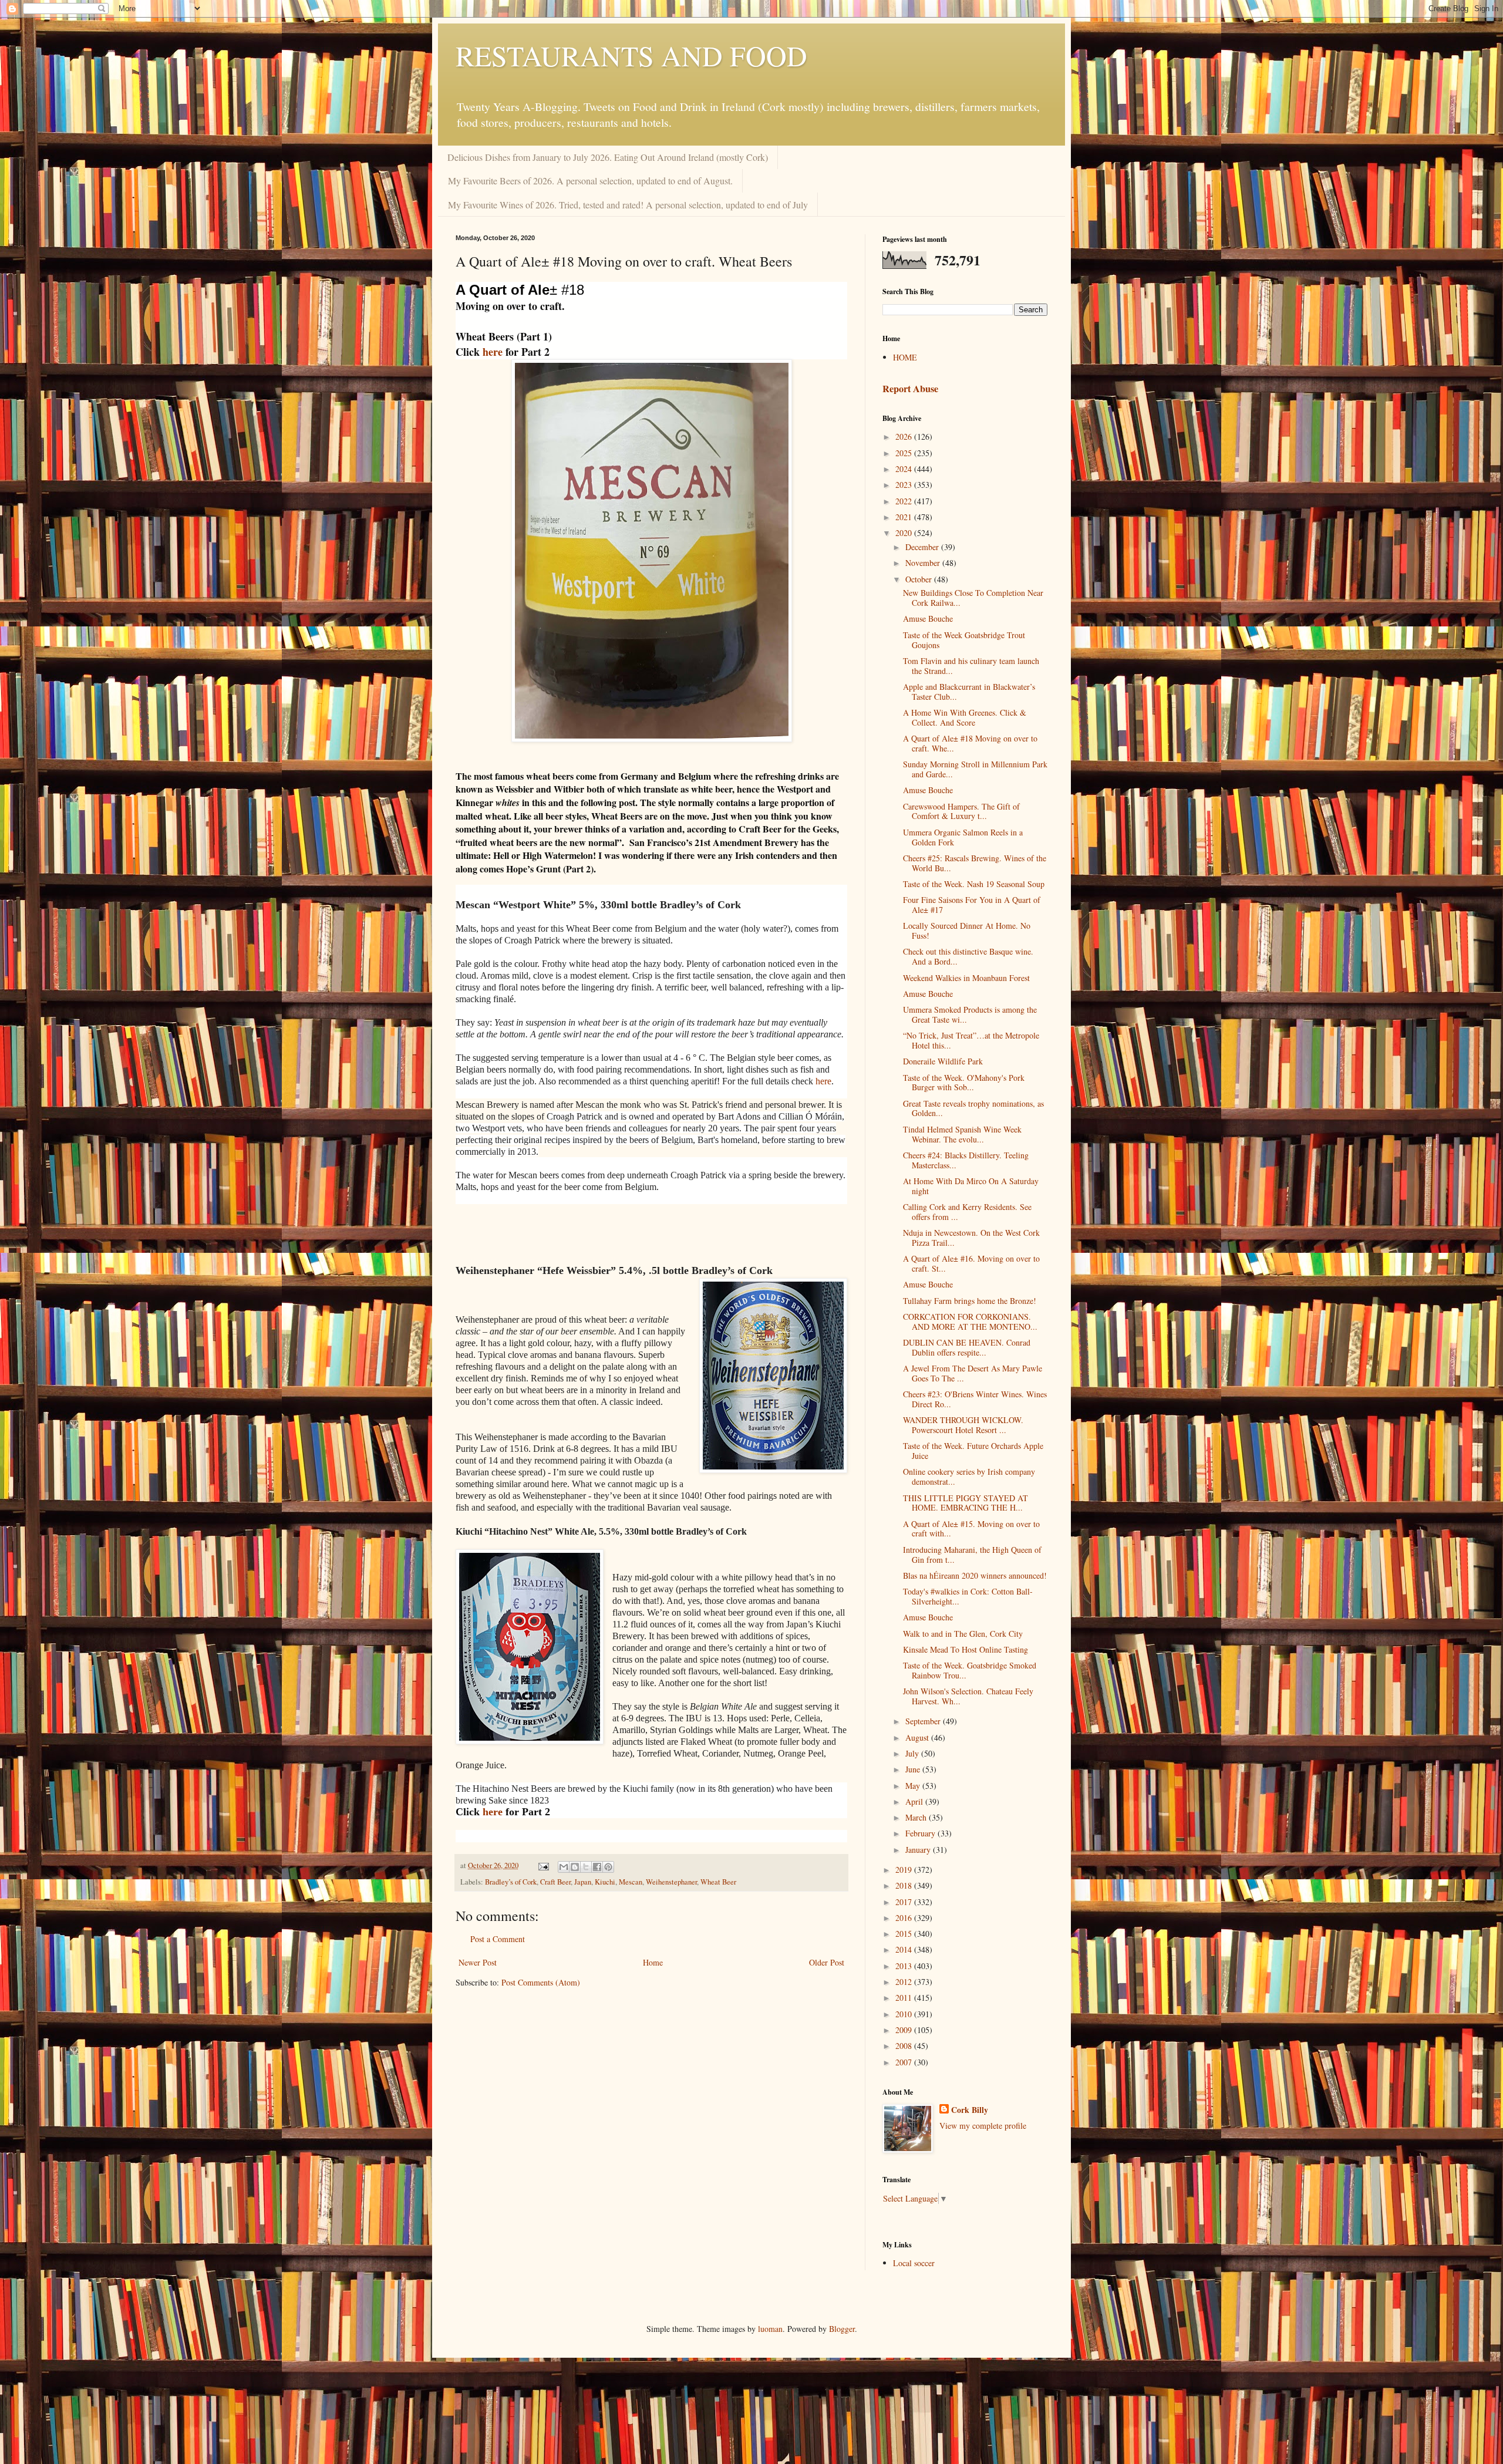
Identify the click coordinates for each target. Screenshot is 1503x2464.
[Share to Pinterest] (608, 1867)
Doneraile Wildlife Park (943, 1061)
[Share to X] (586, 1867)
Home (653, 1962)
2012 (905, 1982)
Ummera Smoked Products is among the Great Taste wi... (970, 1014)
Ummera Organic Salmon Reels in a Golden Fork (963, 837)
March (917, 1817)
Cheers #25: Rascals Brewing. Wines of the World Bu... (975, 863)
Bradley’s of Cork (511, 1882)
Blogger (842, 2329)
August (918, 1737)
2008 (905, 2046)
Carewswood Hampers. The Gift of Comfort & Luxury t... (961, 811)
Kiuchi (605, 1882)
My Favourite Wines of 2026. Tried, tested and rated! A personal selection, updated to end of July (628, 205)
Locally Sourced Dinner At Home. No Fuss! (967, 931)
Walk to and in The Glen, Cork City (963, 1634)
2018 (905, 1885)
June (914, 1769)
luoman (770, 2329)
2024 (905, 469)
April (915, 1801)
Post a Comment (498, 1939)
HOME (905, 357)
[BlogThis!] (575, 1867)
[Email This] (564, 1867)
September (924, 1721)
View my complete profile (983, 2126)
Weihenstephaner (671, 1882)
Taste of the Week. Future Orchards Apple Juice (973, 1451)
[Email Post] (543, 1865)
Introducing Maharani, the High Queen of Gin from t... (972, 1555)
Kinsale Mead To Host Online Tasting (966, 1649)
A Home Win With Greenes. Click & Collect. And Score (965, 717)
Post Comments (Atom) (541, 1982)
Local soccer (914, 2263)
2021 (905, 517)
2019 (905, 1870)
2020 (905, 533)
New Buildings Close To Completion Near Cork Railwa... (973, 598)
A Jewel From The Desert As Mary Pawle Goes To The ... (973, 1373)
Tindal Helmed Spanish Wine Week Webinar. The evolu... (962, 1134)
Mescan (631, 1882)
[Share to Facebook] (597, 1867)
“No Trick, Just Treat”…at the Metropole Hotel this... (971, 1040)
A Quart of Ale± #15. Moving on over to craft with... (971, 1529)
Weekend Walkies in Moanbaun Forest (966, 978)
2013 (905, 1966)
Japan (583, 1882)
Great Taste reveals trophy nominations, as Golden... (973, 1108)
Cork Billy (970, 2110)
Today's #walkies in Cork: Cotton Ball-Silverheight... (968, 1596)
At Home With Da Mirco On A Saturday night (971, 1186)
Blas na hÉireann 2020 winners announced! (975, 1575)
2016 (905, 1918)
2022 (905, 501)
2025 (905, 453)
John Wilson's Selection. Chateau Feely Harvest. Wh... (968, 1696)
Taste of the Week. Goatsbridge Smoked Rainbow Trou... (970, 1670)
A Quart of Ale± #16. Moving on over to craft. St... (971, 1263)
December (923, 547)
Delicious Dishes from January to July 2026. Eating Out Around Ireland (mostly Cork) (608, 157)
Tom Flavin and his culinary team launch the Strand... (971, 666)
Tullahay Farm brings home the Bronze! (970, 1301)
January (919, 1850)
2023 (905, 485)
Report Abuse (910, 389)
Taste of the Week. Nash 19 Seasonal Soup (974, 884)
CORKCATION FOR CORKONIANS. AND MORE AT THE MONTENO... (970, 1322)
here (493, 352)
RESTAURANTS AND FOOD (631, 55)
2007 (905, 2062)
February (921, 1833)
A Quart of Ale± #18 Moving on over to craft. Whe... (970, 743)
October (920, 579)
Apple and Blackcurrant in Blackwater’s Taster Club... (969, 692)
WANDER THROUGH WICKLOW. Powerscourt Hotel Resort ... (963, 1425)
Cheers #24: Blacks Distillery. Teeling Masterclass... (966, 1160)
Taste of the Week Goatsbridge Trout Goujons (964, 640)
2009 (905, 2030)
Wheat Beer (718, 1882)
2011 (905, 1998)
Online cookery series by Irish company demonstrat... (969, 1477)
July (913, 1753)
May (914, 1786)
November (924, 563)
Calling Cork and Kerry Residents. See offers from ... (967, 1212)
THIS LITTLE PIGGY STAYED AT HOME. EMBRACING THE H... (966, 1503)
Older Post (827, 1962)
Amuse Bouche (928, 618)
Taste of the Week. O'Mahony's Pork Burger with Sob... (964, 1083)
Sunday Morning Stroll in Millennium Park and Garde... (975, 769)
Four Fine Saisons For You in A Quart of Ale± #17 (972, 905)
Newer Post (478, 1962)
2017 (905, 1902)
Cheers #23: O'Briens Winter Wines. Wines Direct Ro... (975, 1399)
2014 (905, 1949)
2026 (905, 436)
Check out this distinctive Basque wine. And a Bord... (968, 956)
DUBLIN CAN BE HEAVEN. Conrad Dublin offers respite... (967, 1347)
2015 (905, 1934)
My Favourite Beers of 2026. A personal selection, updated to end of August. (590, 181)
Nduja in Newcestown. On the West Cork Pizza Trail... (971, 1238)
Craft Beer (555, 1882)
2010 (905, 2014)
